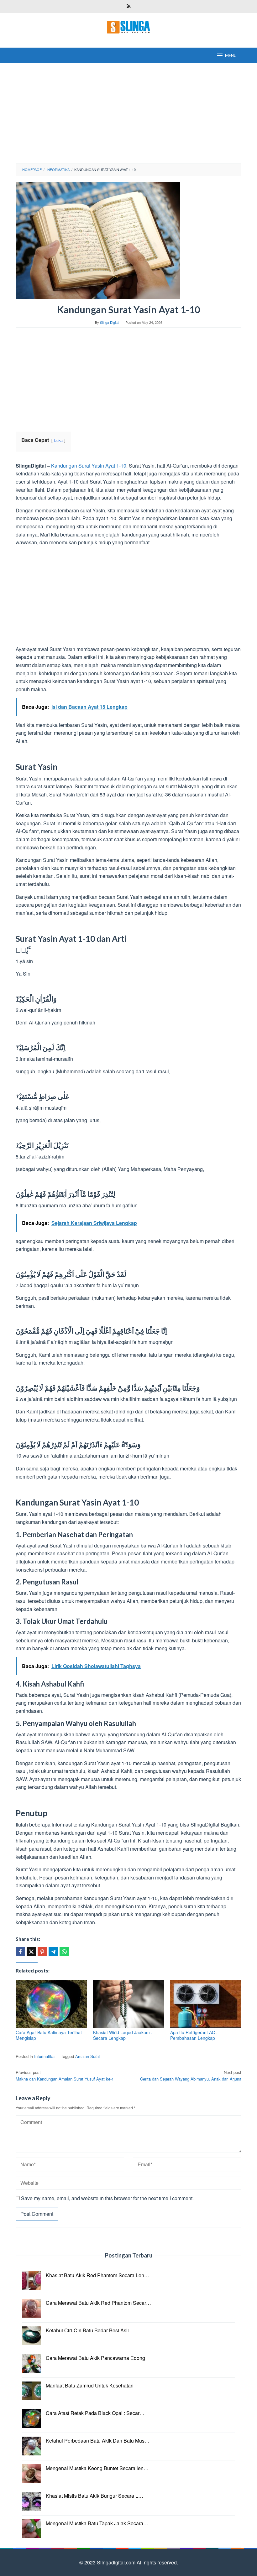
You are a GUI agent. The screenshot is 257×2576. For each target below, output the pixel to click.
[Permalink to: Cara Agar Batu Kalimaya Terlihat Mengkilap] (51, 2004)
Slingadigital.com (117, 2562)
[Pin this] (42, 1951)
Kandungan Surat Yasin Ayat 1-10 (89, 466)
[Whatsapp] (64, 1951)
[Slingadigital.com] (128, 26)
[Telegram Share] (53, 1951)
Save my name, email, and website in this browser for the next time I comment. (107, 2198)
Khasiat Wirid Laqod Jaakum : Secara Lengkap (123, 2035)
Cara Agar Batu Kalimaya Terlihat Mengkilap (49, 2035)
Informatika (44, 2056)
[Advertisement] (128, 113)
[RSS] (129, 7)
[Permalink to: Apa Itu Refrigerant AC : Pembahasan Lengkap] (206, 2004)
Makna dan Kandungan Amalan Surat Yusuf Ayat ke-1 (65, 2076)
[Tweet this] (31, 1951)
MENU (231, 55)
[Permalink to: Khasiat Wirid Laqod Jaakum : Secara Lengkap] (129, 2004)
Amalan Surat (88, 2056)
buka (58, 440)
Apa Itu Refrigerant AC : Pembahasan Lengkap (194, 2035)
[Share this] (20, 1951)
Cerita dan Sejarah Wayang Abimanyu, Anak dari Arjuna (191, 2076)
